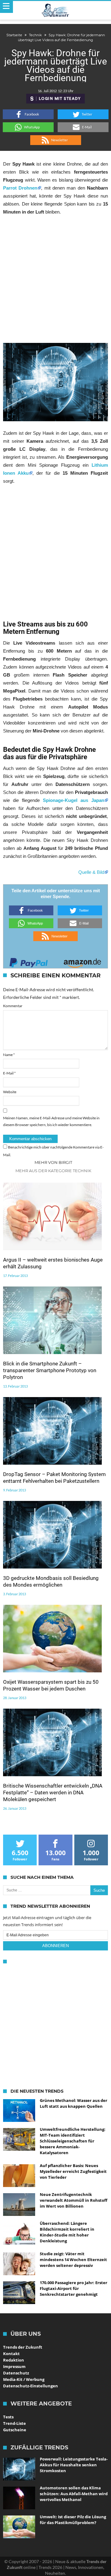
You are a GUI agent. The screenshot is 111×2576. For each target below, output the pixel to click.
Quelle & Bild (91, 872)
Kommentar (13, 1006)
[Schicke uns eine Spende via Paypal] (29, 961)
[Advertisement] (55, 279)
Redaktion (14, 2360)
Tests (8, 2417)
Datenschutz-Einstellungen (31, 2386)
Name (9, 1055)
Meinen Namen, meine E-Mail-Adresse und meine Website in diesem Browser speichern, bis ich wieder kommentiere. (51, 1121)
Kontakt (11, 2354)
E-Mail (9, 1073)
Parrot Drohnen (20, 188)
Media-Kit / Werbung (24, 2379)
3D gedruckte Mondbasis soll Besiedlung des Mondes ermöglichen (51, 1581)
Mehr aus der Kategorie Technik (53, 1171)
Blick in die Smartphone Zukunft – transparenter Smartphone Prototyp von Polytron (50, 1370)
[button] (28, 114)
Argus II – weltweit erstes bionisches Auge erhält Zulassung (53, 1263)
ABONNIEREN (55, 1946)
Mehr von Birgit (53, 1162)
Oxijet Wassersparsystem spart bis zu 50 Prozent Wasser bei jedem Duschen (51, 1685)
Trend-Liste (14, 2423)
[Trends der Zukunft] (56, 10)
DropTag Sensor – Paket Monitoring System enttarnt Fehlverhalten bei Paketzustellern (54, 1478)
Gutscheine (15, 2430)
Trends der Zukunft (23, 2347)
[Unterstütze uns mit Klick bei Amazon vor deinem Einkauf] (82, 961)
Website (10, 1092)
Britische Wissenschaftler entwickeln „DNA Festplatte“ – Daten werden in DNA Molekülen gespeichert (53, 1793)
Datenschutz (16, 2373)
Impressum (14, 2366)
